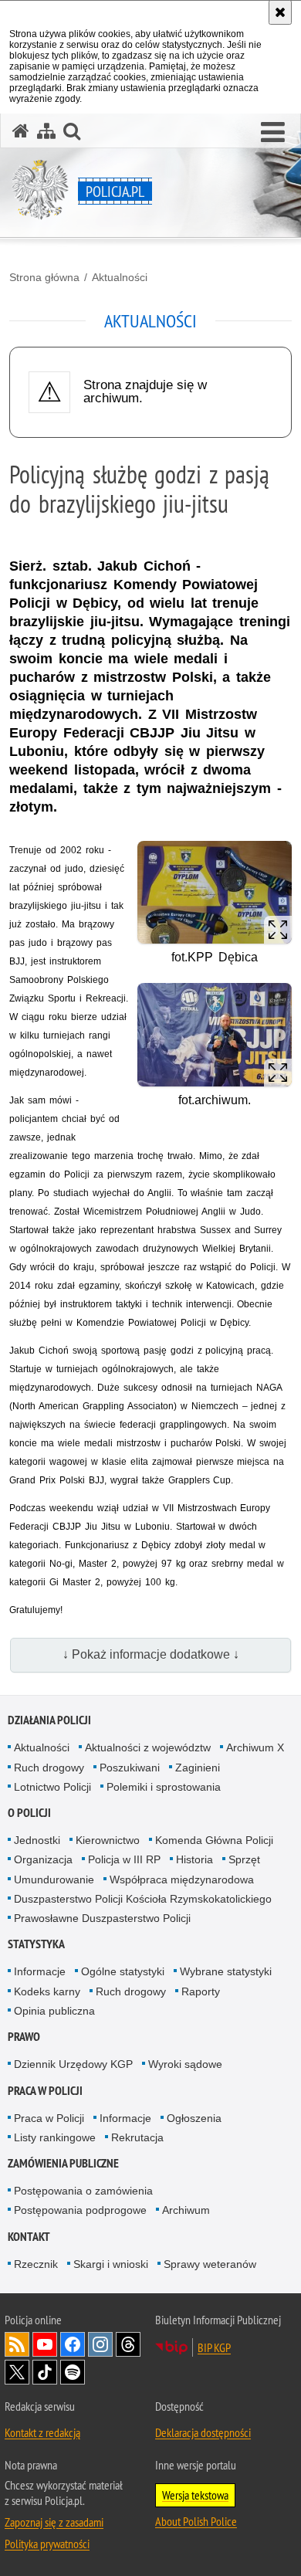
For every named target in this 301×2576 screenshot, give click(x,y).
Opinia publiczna (54, 2011)
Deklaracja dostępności (203, 2432)
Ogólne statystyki (123, 1971)
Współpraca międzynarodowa (182, 1879)
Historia (194, 1859)
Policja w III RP (124, 1859)
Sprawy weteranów (210, 2264)
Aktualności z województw (148, 1747)
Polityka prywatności (47, 2544)
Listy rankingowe (55, 2137)
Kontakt (29, 2237)
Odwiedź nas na (45, 2344)
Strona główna (44, 277)
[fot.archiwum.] (215, 1034)
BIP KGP (214, 2347)
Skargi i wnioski (111, 2264)
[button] (273, 133)
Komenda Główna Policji (214, 1840)
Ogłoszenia (194, 2118)
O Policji (29, 1813)
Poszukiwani (130, 1768)
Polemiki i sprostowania (164, 1787)
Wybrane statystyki (226, 1971)
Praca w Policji (45, 2091)
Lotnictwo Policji (52, 1787)
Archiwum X (255, 1747)
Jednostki (37, 1840)
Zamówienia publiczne (63, 2163)
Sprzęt (244, 1859)
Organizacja (43, 1859)
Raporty (201, 1991)
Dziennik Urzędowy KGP (73, 2064)
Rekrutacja (137, 2137)
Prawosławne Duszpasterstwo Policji (102, 1918)
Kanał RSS (17, 2344)
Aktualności (120, 277)
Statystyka (36, 1944)
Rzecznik (36, 2264)
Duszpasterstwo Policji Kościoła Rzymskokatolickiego (143, 1899)
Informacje (40, 1971)
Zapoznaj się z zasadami (54, 2522)
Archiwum (186, 2210)
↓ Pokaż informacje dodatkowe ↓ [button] (151, 1654)
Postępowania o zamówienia (83, 2191)
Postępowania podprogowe (80, 2210)
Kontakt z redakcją (42, 2432)
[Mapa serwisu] (46, 131)
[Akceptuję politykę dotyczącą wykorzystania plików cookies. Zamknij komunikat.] (280, 12)
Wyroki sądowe (185, 2064)
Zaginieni (198, 1768)
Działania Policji (49, 1720)
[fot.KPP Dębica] (215, 892)
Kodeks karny (47, 1991)
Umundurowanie (54, 1879)
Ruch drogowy (49, 1768)
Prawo (24, 2037)
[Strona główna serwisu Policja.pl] (21, 131)
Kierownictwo (108, 1840)
